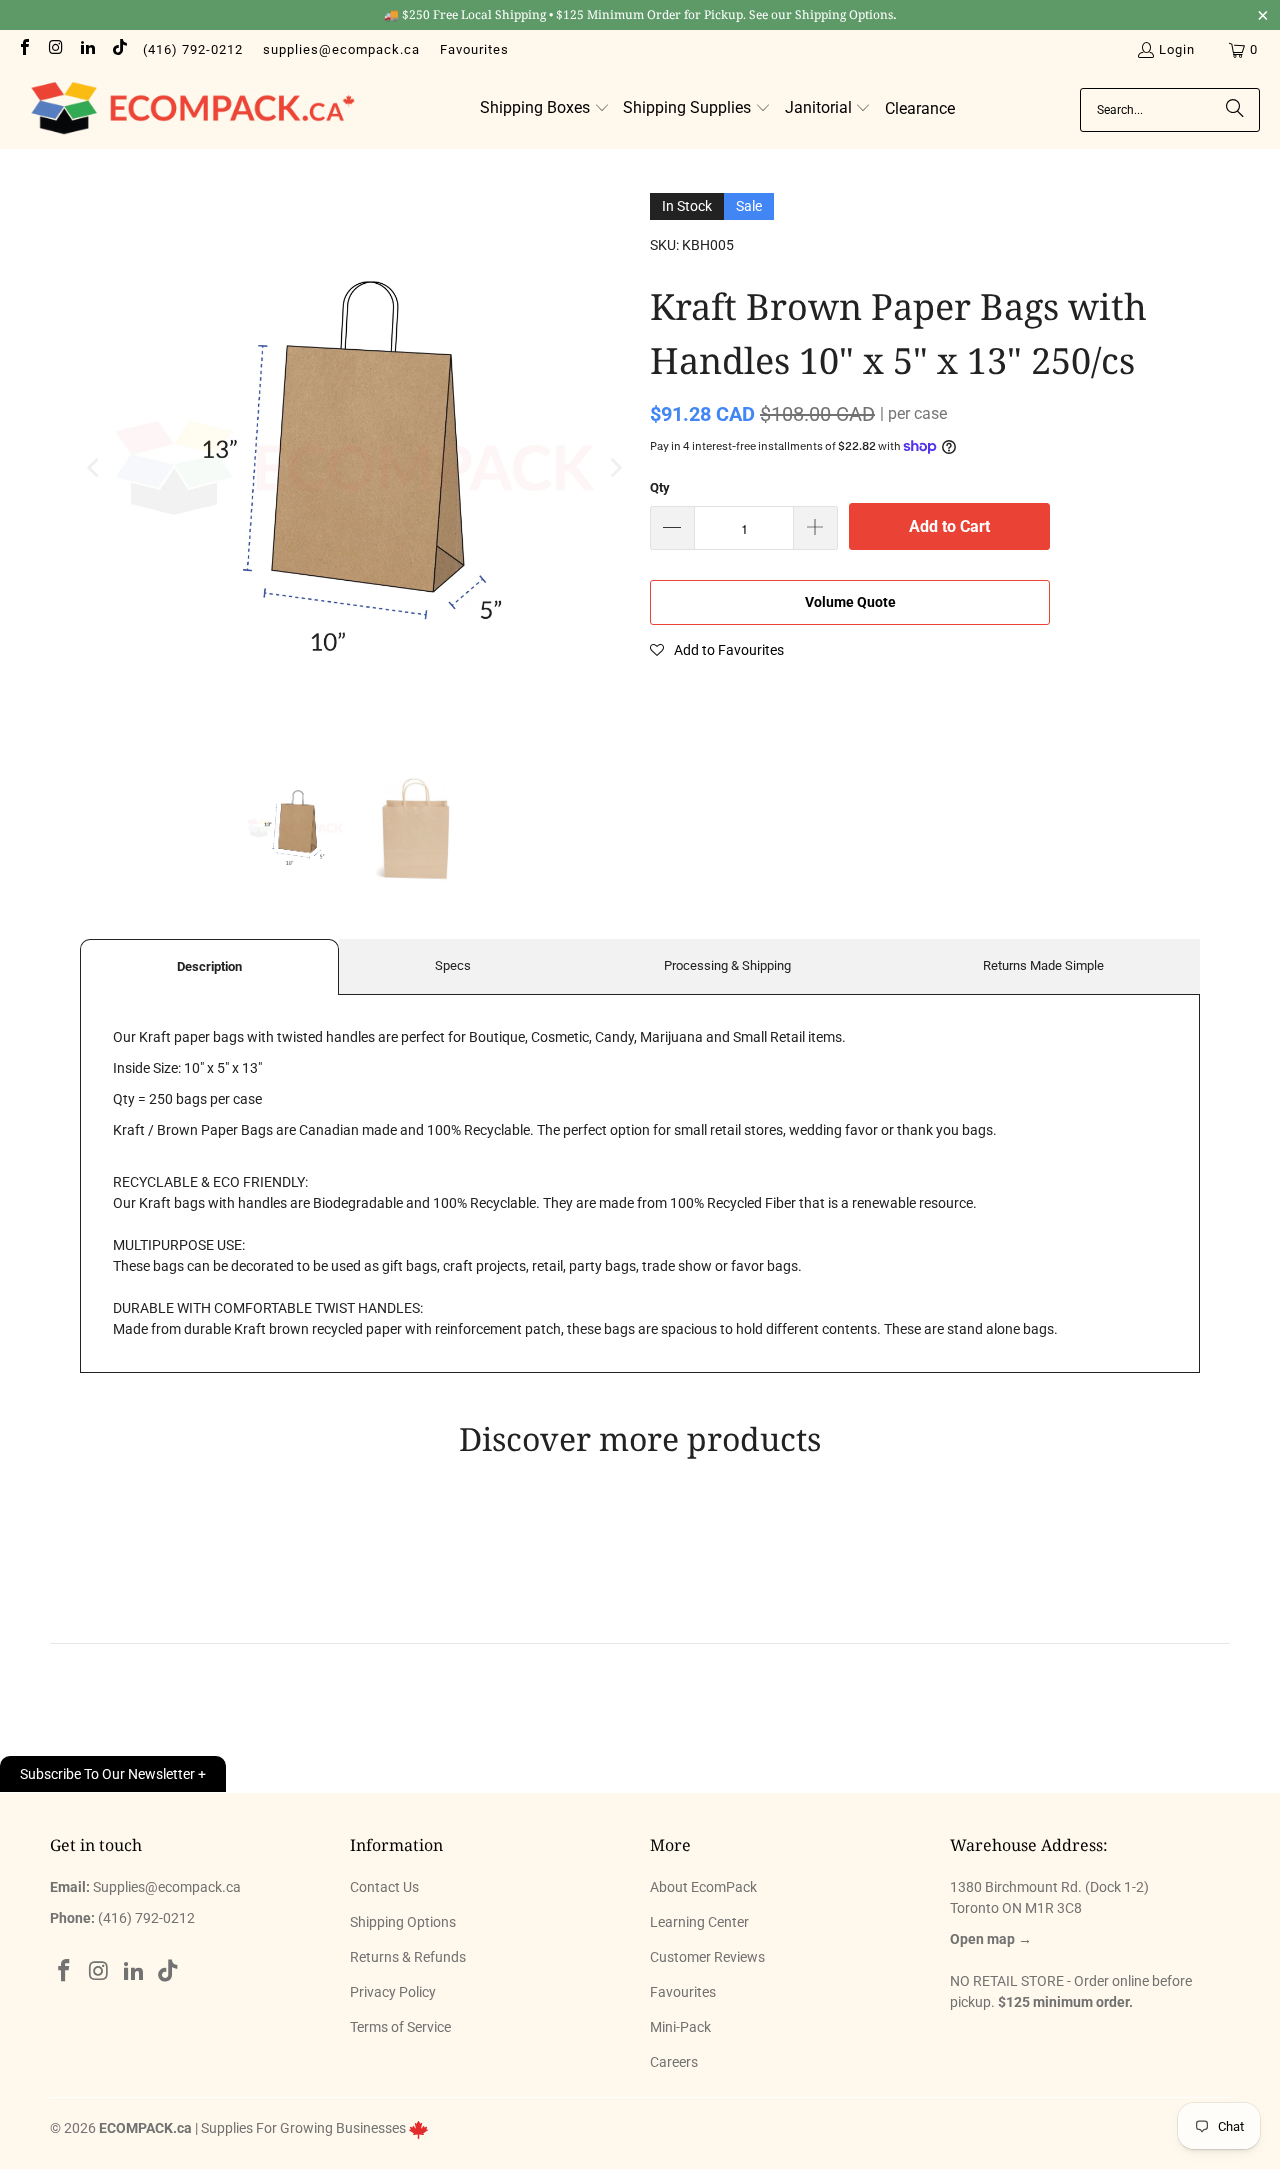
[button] (545, 109)
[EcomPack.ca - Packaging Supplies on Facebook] (24, 49)
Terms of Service (400, 2027)
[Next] (615, 468)
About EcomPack (703, 1887)
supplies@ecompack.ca (341, 49)
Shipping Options (403, 1922)
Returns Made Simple (1043, 965)
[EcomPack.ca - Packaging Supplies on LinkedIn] (87, 49)
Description (209, 966)
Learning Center (699, 1922)
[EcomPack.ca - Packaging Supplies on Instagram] (55, 49)
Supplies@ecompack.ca (167, 1887)
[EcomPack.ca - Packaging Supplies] (187, 109)
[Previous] (95, 468)
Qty (660, 487)
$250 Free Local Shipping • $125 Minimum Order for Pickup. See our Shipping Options (640, 14)
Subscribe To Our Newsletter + (113, 1774)
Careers (674, 2062)
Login (1177, 49)
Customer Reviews (707, 1957)
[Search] (1235, 110)
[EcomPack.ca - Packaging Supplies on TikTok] (118, 49)
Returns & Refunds (408, 1957)
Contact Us (384, 1887)
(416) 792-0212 (193, 49)
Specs (453, 965)
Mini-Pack (680, 2027)
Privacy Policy (393, 1992)
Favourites (474, 49)
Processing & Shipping (727, 965)
